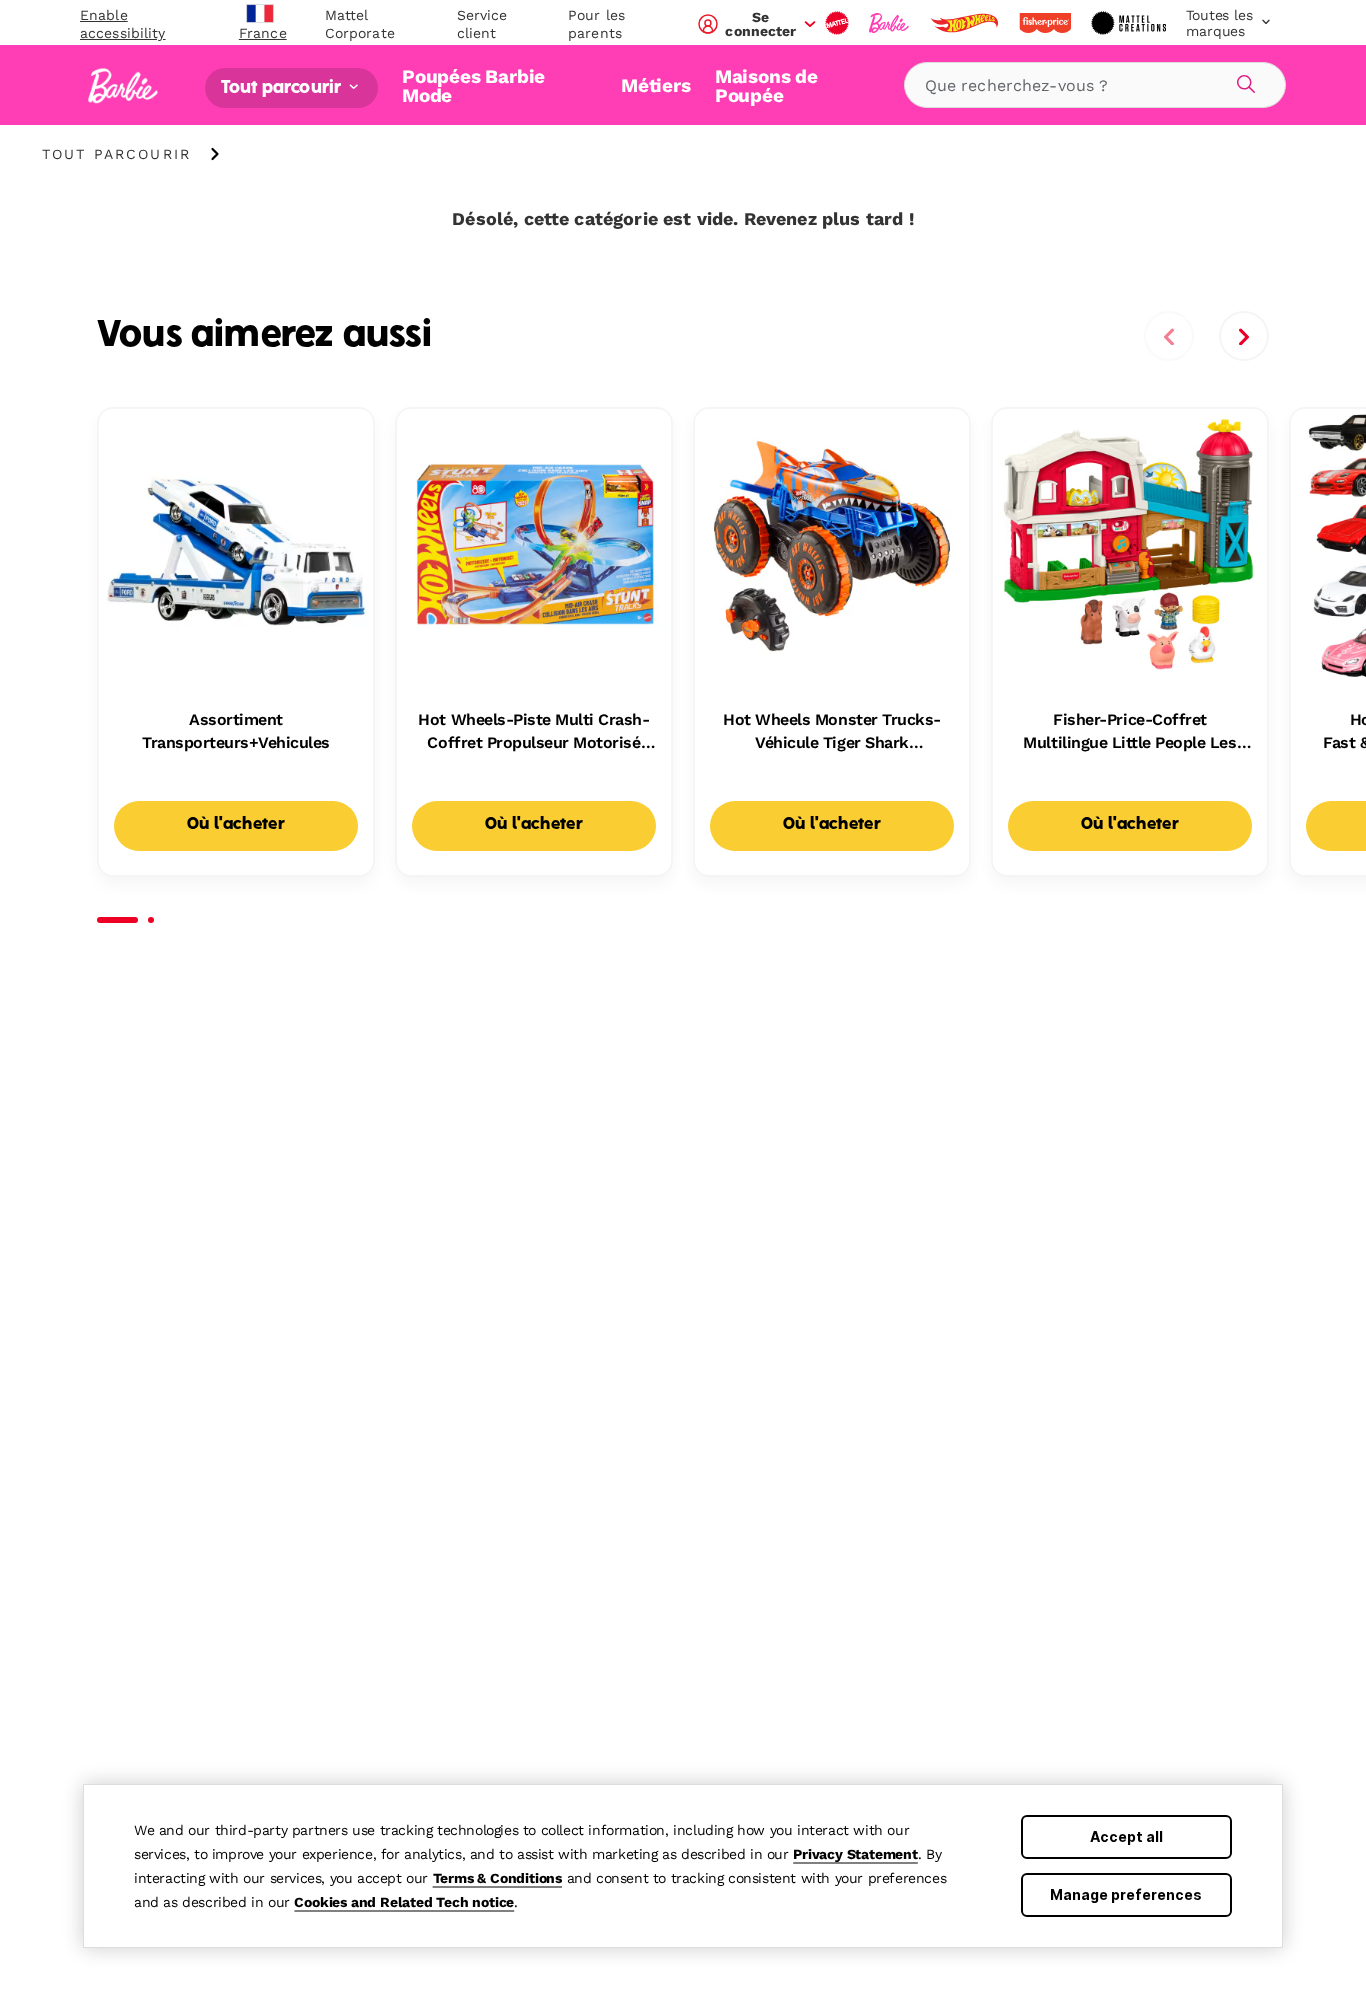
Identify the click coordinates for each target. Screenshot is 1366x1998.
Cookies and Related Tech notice (404, 1902)
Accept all (1126, 1836)
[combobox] (1095, 85)
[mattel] (839, 23)
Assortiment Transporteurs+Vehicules (236, 730)
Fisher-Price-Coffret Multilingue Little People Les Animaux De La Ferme (1129, 732)
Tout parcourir (283, 87)
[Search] (1243, 81)
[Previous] (1169, 336)
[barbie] (891, 23)
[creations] (1130, 23)
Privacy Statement (855, 1854)
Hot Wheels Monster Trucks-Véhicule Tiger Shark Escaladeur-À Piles (832, 732)
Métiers (656, 85)
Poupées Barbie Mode (473, 85)
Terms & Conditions (497, 1878)
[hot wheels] (966, 23)
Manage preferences (1126, 1894)
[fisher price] (1047, 23)
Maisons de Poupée (766, 85)
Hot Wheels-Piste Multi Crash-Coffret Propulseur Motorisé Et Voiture (533, 732)
